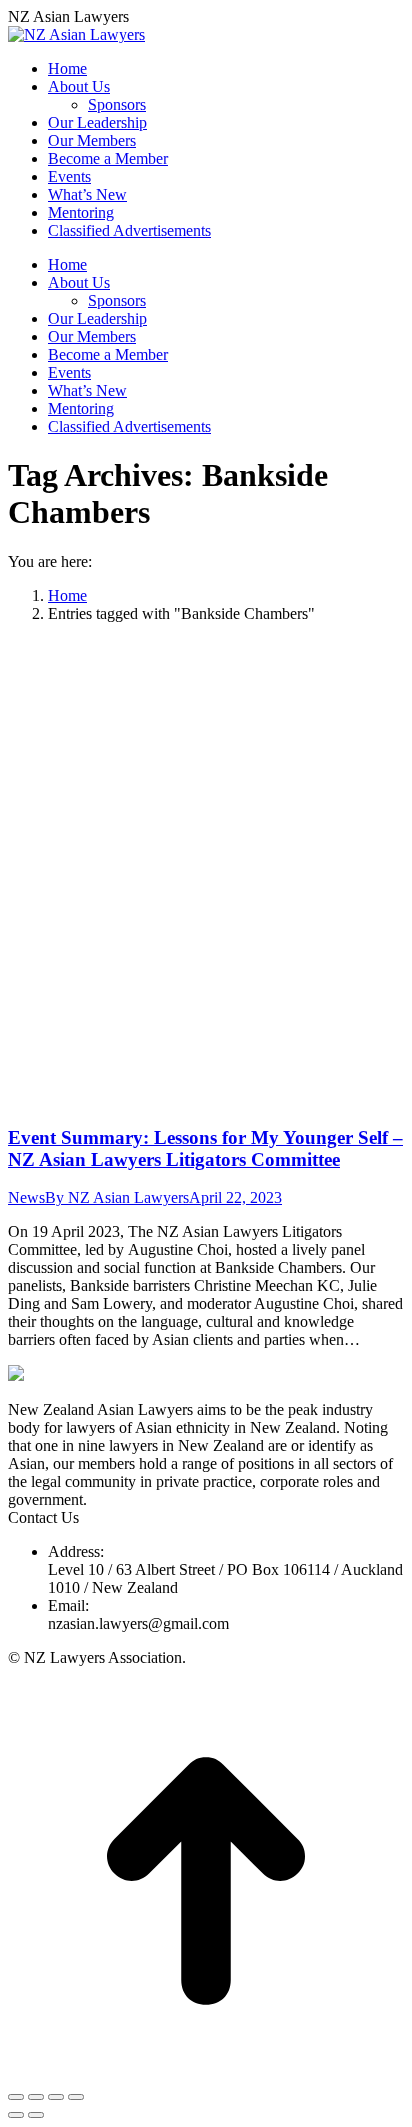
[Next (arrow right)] (36, 2115)
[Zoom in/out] (76, 2097)
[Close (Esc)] (16, 2097)
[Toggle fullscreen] (56, 2097)
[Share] (36, 2097)
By (117, 1197)
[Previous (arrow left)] (16, 2115)
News (26, 1197)
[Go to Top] (206, 2073)
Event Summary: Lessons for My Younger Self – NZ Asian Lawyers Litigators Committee (205, 1148)
